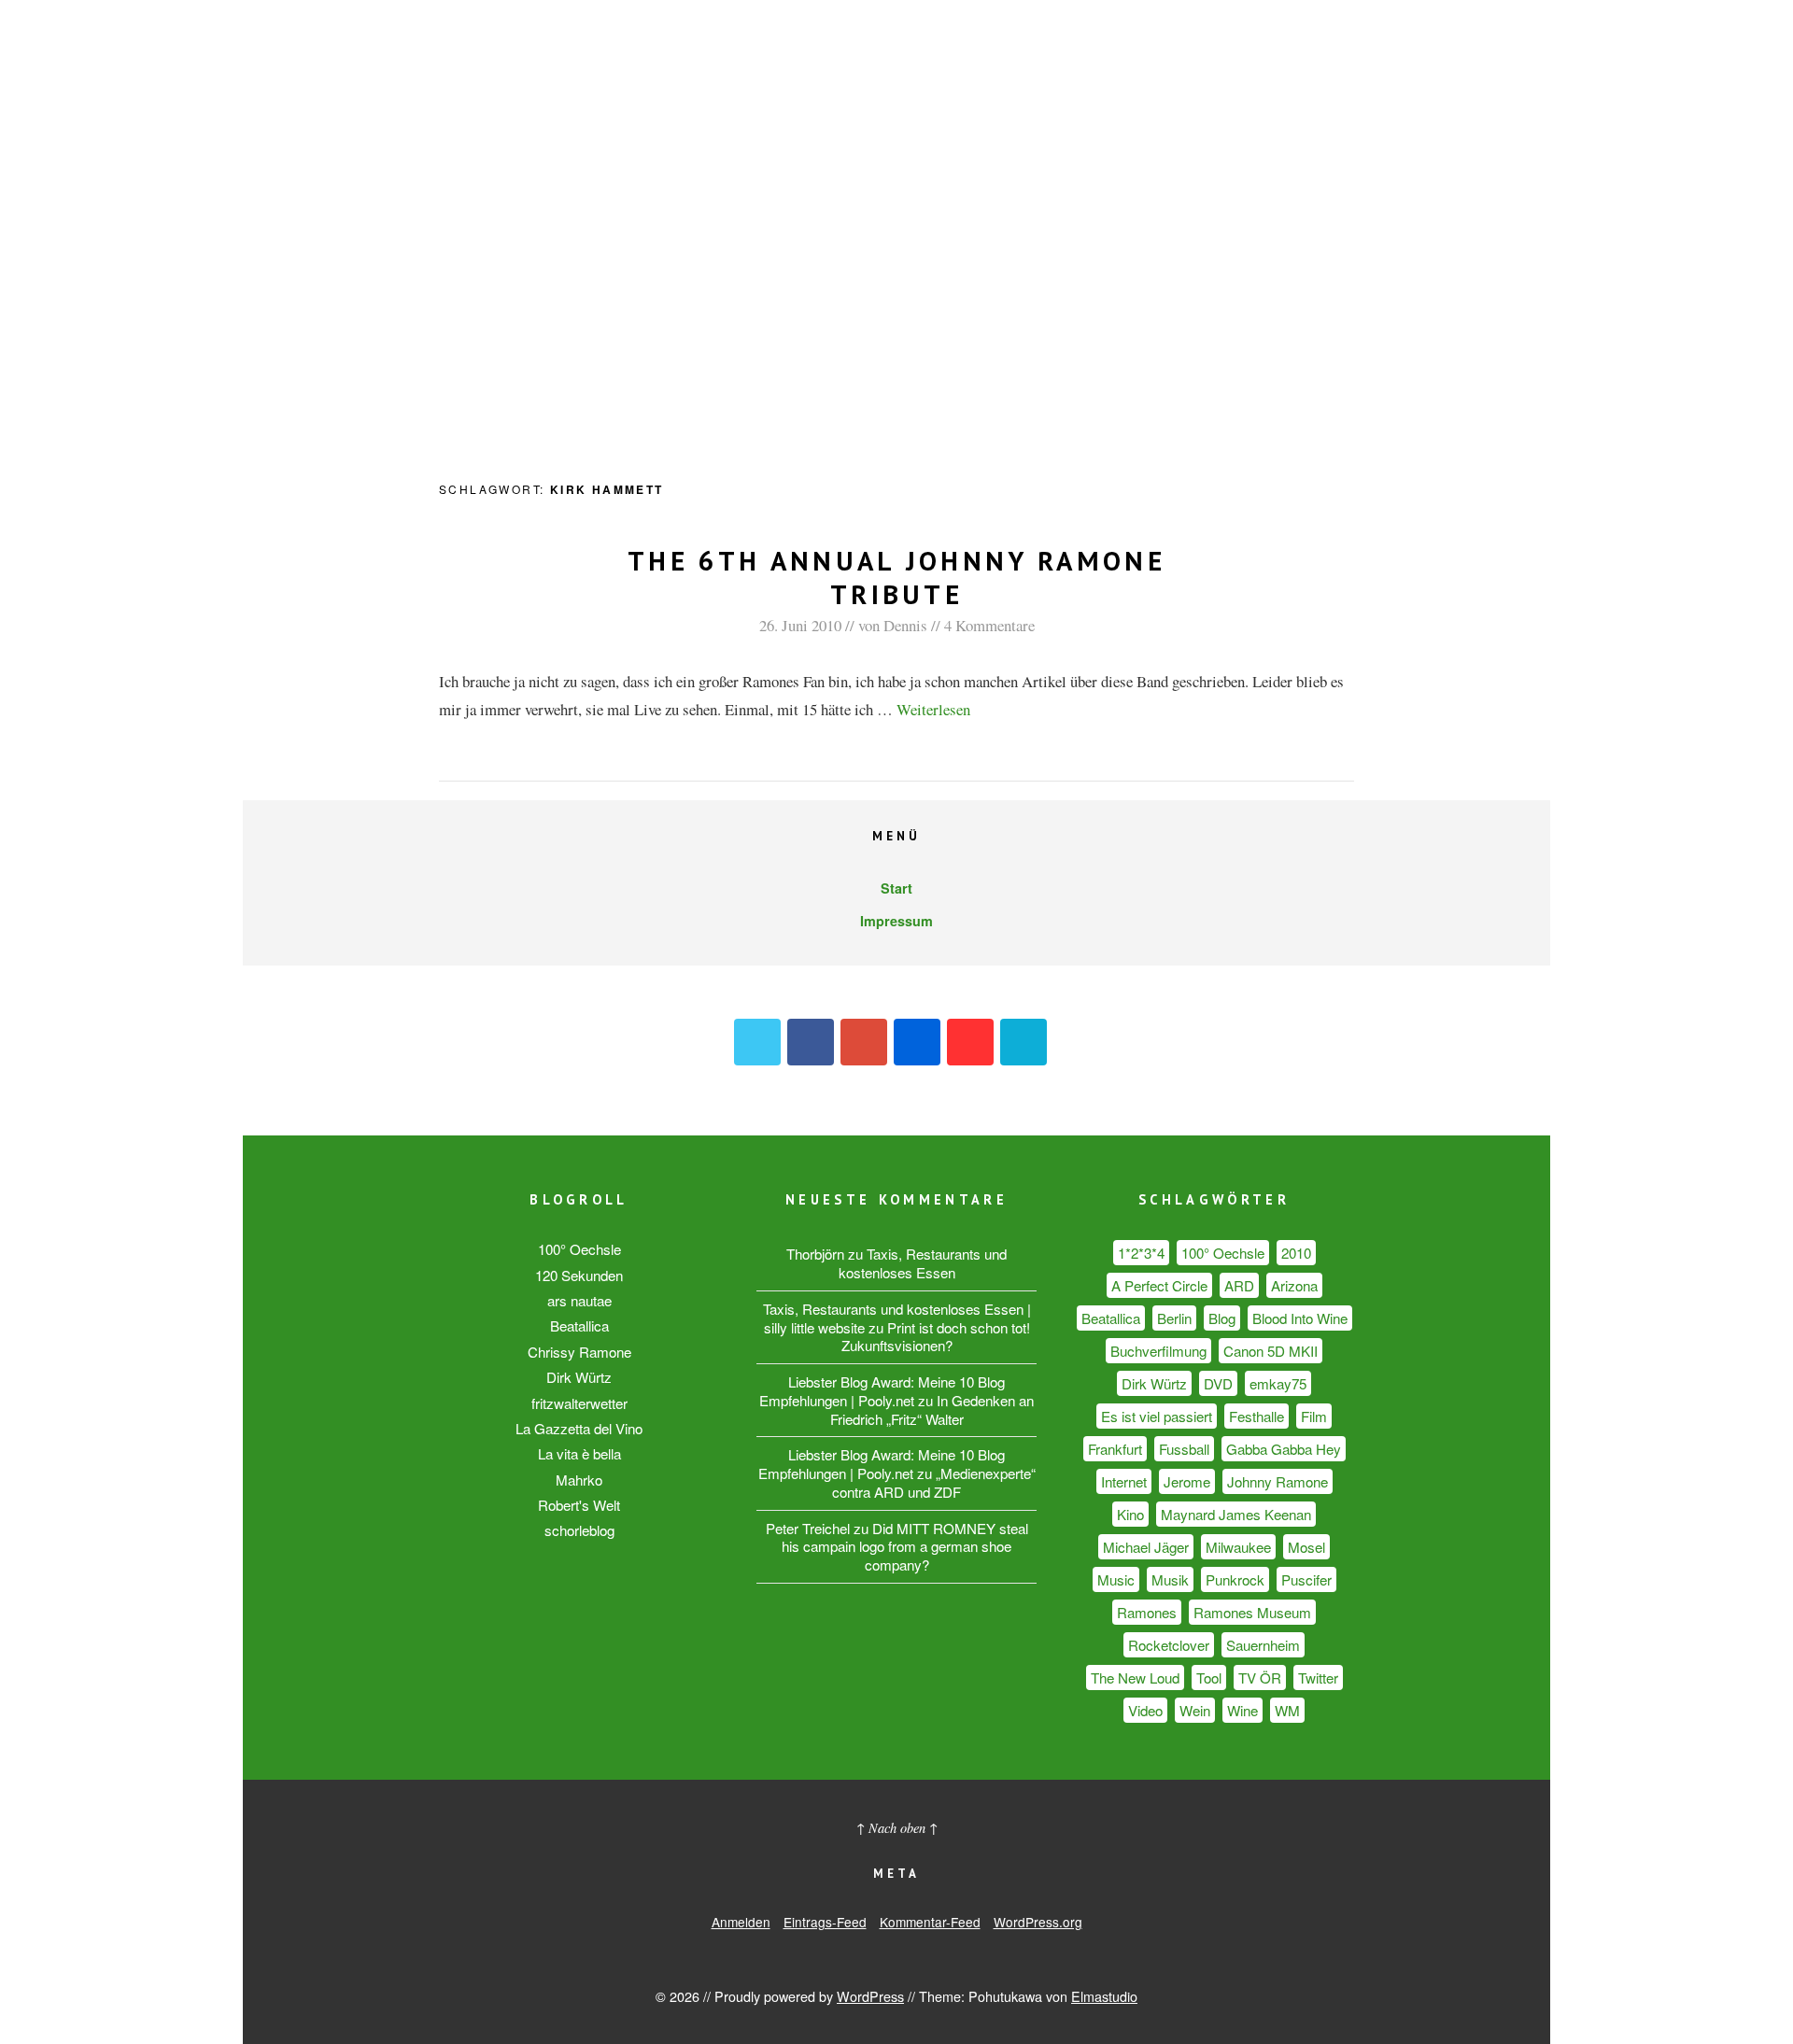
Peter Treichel (808, 1528)
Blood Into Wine (1300, 1318)
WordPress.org (1038, 1922)
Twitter (757, 1042)
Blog (1222, 1318)
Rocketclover (1169, 1645)
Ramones (1147, 1612)
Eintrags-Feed (825, 1922)
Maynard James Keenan (1236, 1514)
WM (1287, 1710)
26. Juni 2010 (800, 625)
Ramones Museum (1252, 1612)
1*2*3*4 (1141, 1253)
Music (1116, 1579)
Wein (1195, 1710)
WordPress (870, 1996)
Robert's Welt (579, 1505)
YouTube (970, 1042)
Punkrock (1235, 1579)
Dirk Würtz (579, 1377)
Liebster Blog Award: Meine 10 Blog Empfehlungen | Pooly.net (882, 1391)
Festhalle (1257, 1416)
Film (1314, 1416)
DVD (1218, 1383)
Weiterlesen (933, 709)
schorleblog (579, 1530)
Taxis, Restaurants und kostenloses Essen (923, 1263)
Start (896, 888)
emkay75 (1278, 1383)
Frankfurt (1115, 1449)
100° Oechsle (579, 1249)
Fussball (1184, 1449)
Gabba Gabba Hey (1284, 1449)
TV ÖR (1260, 1677)
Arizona (1294, 1285)
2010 (1296, 1253)
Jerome (1187, 1481)
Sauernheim (1263, 1645)
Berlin (1174, 1318)
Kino (1130, 1514)
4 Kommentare (989, 625)
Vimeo (1024, 1042)
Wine (1242, 1710)
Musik (1170, 1579)
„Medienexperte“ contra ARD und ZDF (934, 1482)
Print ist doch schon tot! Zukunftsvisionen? (936, 1337)
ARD (1239, 1285)
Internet (1124, 1481)
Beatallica (579, 1325)
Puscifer (1306, 1579)
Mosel (1306, 1547)
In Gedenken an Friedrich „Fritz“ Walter (932, 1410)
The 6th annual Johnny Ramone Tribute (896, 578)
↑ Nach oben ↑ (897, 1828)
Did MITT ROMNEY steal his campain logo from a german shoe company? (905, 1547)
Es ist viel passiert (1157, 1416)
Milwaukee (1238, 1547)
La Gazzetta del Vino (579, 1428)
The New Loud (1135, 1677)
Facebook (811, 1042)
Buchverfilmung (1158, 1351)
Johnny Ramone (1278, 1481)
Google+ (864, 1042)
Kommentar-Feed (930, 1922)
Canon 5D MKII (1271, 1351)
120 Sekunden (579, 1275)
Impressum (896, 921)
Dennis (905, 625)
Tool (1209, 1677)
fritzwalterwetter (579, 1403)
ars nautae (579, 1300)
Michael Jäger (1146, 1547)
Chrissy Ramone (579, 1352)
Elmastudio (1104, 1996)
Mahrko (579, 1480)
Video (1145, 1710)
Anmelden (741, 1922)
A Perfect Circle (1159, 1285)
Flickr (917, 1042)
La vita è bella (579, 1453)
